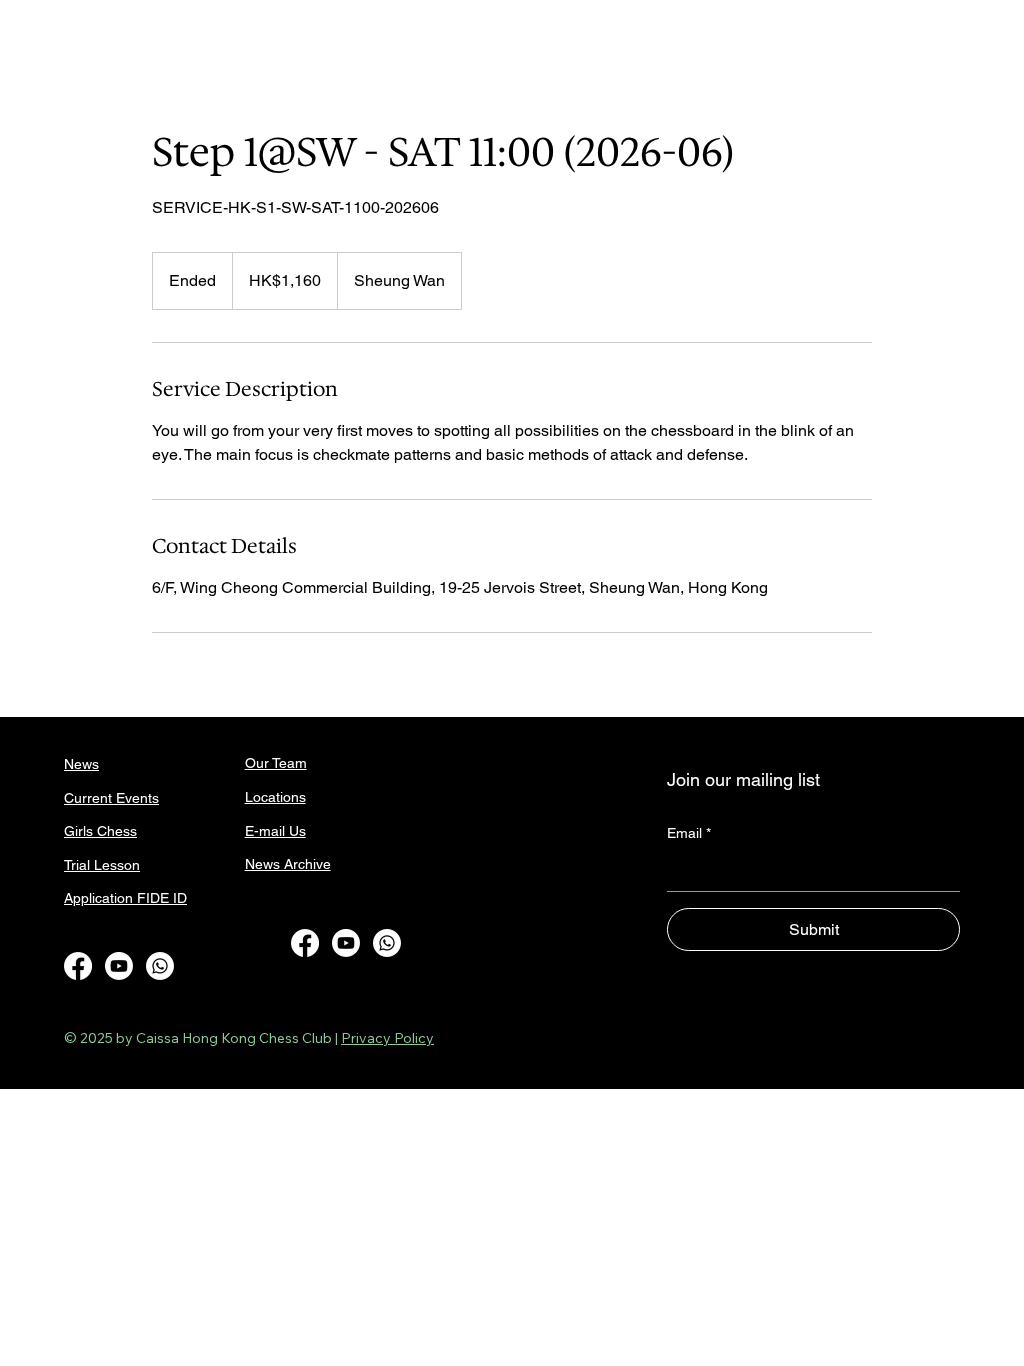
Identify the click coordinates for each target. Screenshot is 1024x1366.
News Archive (288, 864)
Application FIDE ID (125, 898)
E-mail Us (275, 831)
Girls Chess (100, 831)
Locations (275, 797)
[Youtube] (119, 966)
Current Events (111, 798)
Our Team (276, 763)
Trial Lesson (102, 865)
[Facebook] (78, 966)
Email (689, 833)
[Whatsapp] (160, 966)
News (81, 764)
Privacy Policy (387, 1038)
